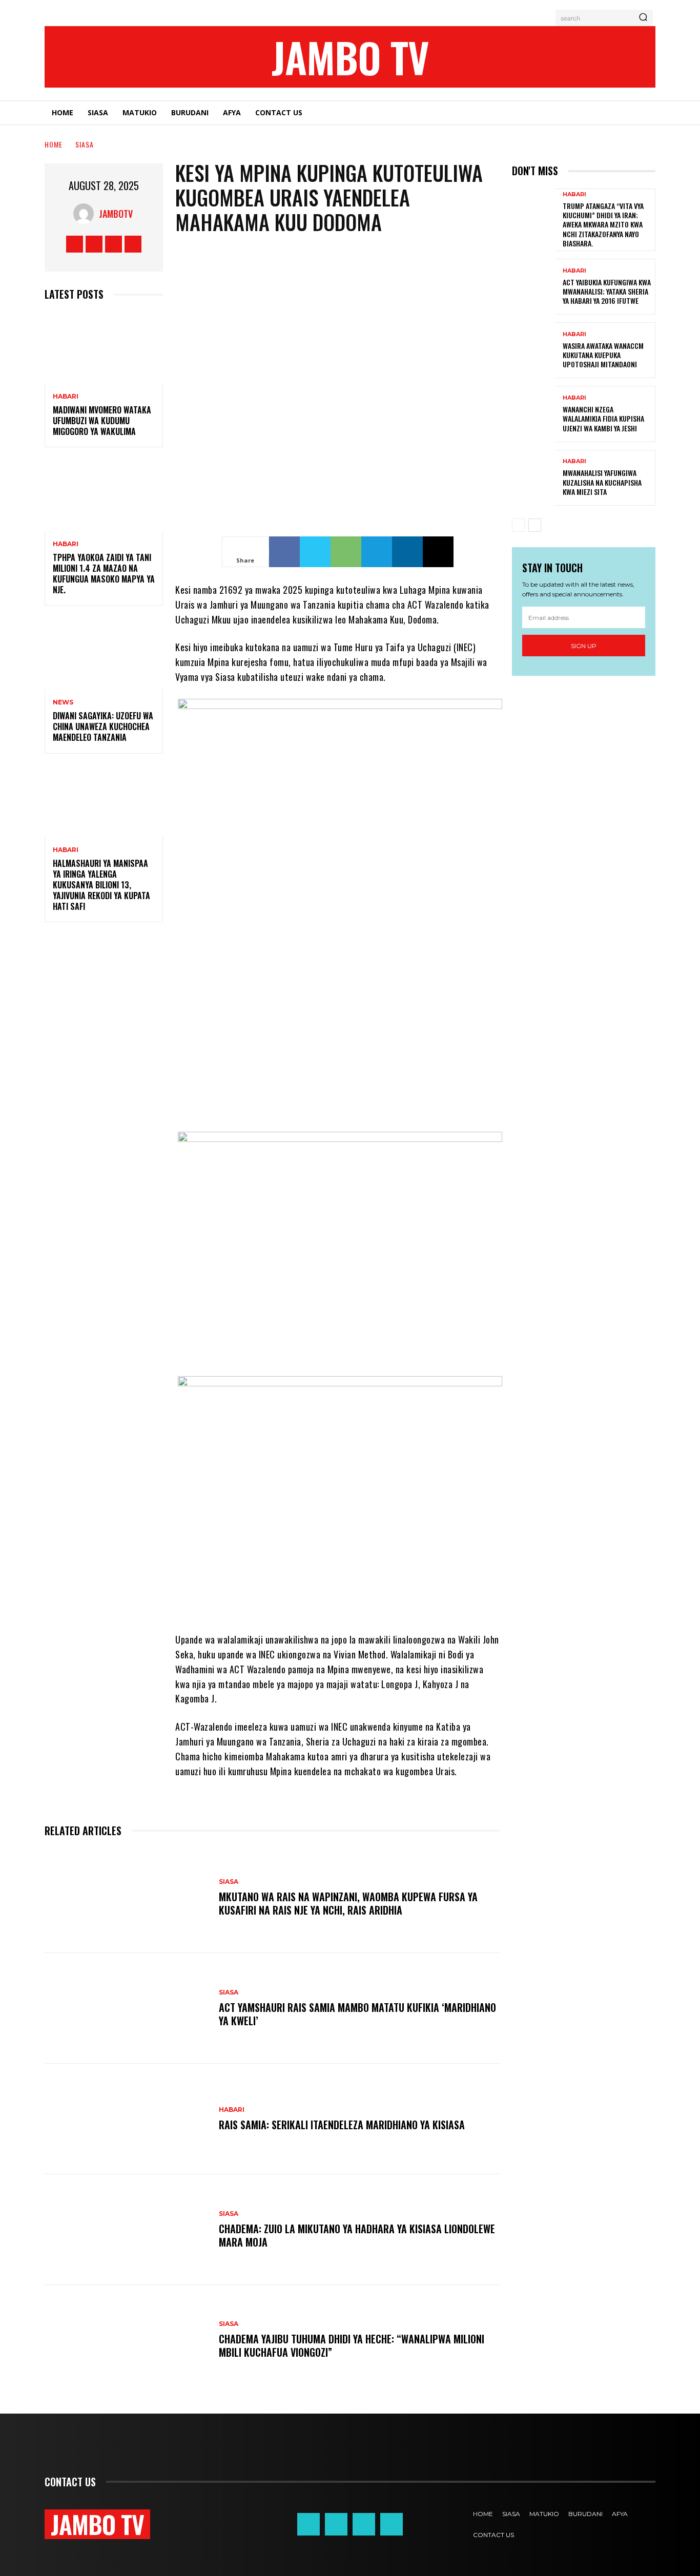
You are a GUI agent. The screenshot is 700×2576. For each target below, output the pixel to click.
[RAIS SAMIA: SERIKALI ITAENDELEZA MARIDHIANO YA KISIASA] (127, 2119)
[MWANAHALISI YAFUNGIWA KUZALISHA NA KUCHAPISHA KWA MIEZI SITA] (533, 478)
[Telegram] (377, 552)
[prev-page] (518, 525)
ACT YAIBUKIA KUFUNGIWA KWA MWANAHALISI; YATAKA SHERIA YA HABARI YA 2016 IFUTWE (607, 291)
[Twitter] (114, 244)
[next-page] (535, 525)
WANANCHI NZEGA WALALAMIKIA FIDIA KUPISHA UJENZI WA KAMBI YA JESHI (603, 418)
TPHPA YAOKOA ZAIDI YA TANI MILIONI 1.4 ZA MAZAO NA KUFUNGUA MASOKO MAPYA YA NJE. (104, 573)
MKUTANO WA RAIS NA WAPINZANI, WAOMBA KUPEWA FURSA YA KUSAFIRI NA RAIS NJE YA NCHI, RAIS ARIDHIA (348, 1903)
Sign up (584, 646)
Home (54, 144)
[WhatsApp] (346, 552)
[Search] (643, 18)
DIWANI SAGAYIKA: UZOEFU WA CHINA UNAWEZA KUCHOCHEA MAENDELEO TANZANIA (103, 726)
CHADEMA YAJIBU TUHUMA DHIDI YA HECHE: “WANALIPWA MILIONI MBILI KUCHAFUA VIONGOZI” (352, 2345)
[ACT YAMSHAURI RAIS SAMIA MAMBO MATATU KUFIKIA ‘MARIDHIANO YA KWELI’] (127, 2008)
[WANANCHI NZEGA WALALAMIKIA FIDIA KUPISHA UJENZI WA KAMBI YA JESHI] (533, 414)
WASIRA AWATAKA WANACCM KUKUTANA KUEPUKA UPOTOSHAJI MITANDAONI (603, 355)
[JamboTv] (86, 214)
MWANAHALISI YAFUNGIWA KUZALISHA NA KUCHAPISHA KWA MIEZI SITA (602, 482)
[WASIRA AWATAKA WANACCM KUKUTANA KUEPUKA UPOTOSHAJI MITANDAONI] (533, 350)
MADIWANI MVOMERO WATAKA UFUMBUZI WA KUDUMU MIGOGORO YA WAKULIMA (102, 421)
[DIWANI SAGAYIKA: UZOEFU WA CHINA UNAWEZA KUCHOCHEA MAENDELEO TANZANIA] (104, 653)
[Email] (438, 552)
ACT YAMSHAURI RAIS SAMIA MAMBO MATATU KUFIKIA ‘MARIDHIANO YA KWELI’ (357, 2014)
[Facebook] (75, 244)
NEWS (63, 702)
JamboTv (116, 214)
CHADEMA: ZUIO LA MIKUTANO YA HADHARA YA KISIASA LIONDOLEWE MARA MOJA (357, 2235)
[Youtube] (133, 244)
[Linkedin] (407, 552)
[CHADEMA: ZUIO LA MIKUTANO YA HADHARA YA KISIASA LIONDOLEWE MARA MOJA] (127, 2230)
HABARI (66, 397)
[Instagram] (94, 244)
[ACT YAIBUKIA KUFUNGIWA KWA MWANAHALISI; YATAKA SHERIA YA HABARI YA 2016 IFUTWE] (533, 287)
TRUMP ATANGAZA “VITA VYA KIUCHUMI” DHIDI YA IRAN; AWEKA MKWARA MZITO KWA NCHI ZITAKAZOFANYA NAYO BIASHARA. (603, 224)
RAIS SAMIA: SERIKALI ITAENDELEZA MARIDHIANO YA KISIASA (342, 2125)
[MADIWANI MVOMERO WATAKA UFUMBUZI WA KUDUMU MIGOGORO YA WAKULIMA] (104, 348)
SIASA (85, 144)
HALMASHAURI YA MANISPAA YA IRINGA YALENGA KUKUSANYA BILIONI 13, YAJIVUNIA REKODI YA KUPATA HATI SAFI (101, 885)
